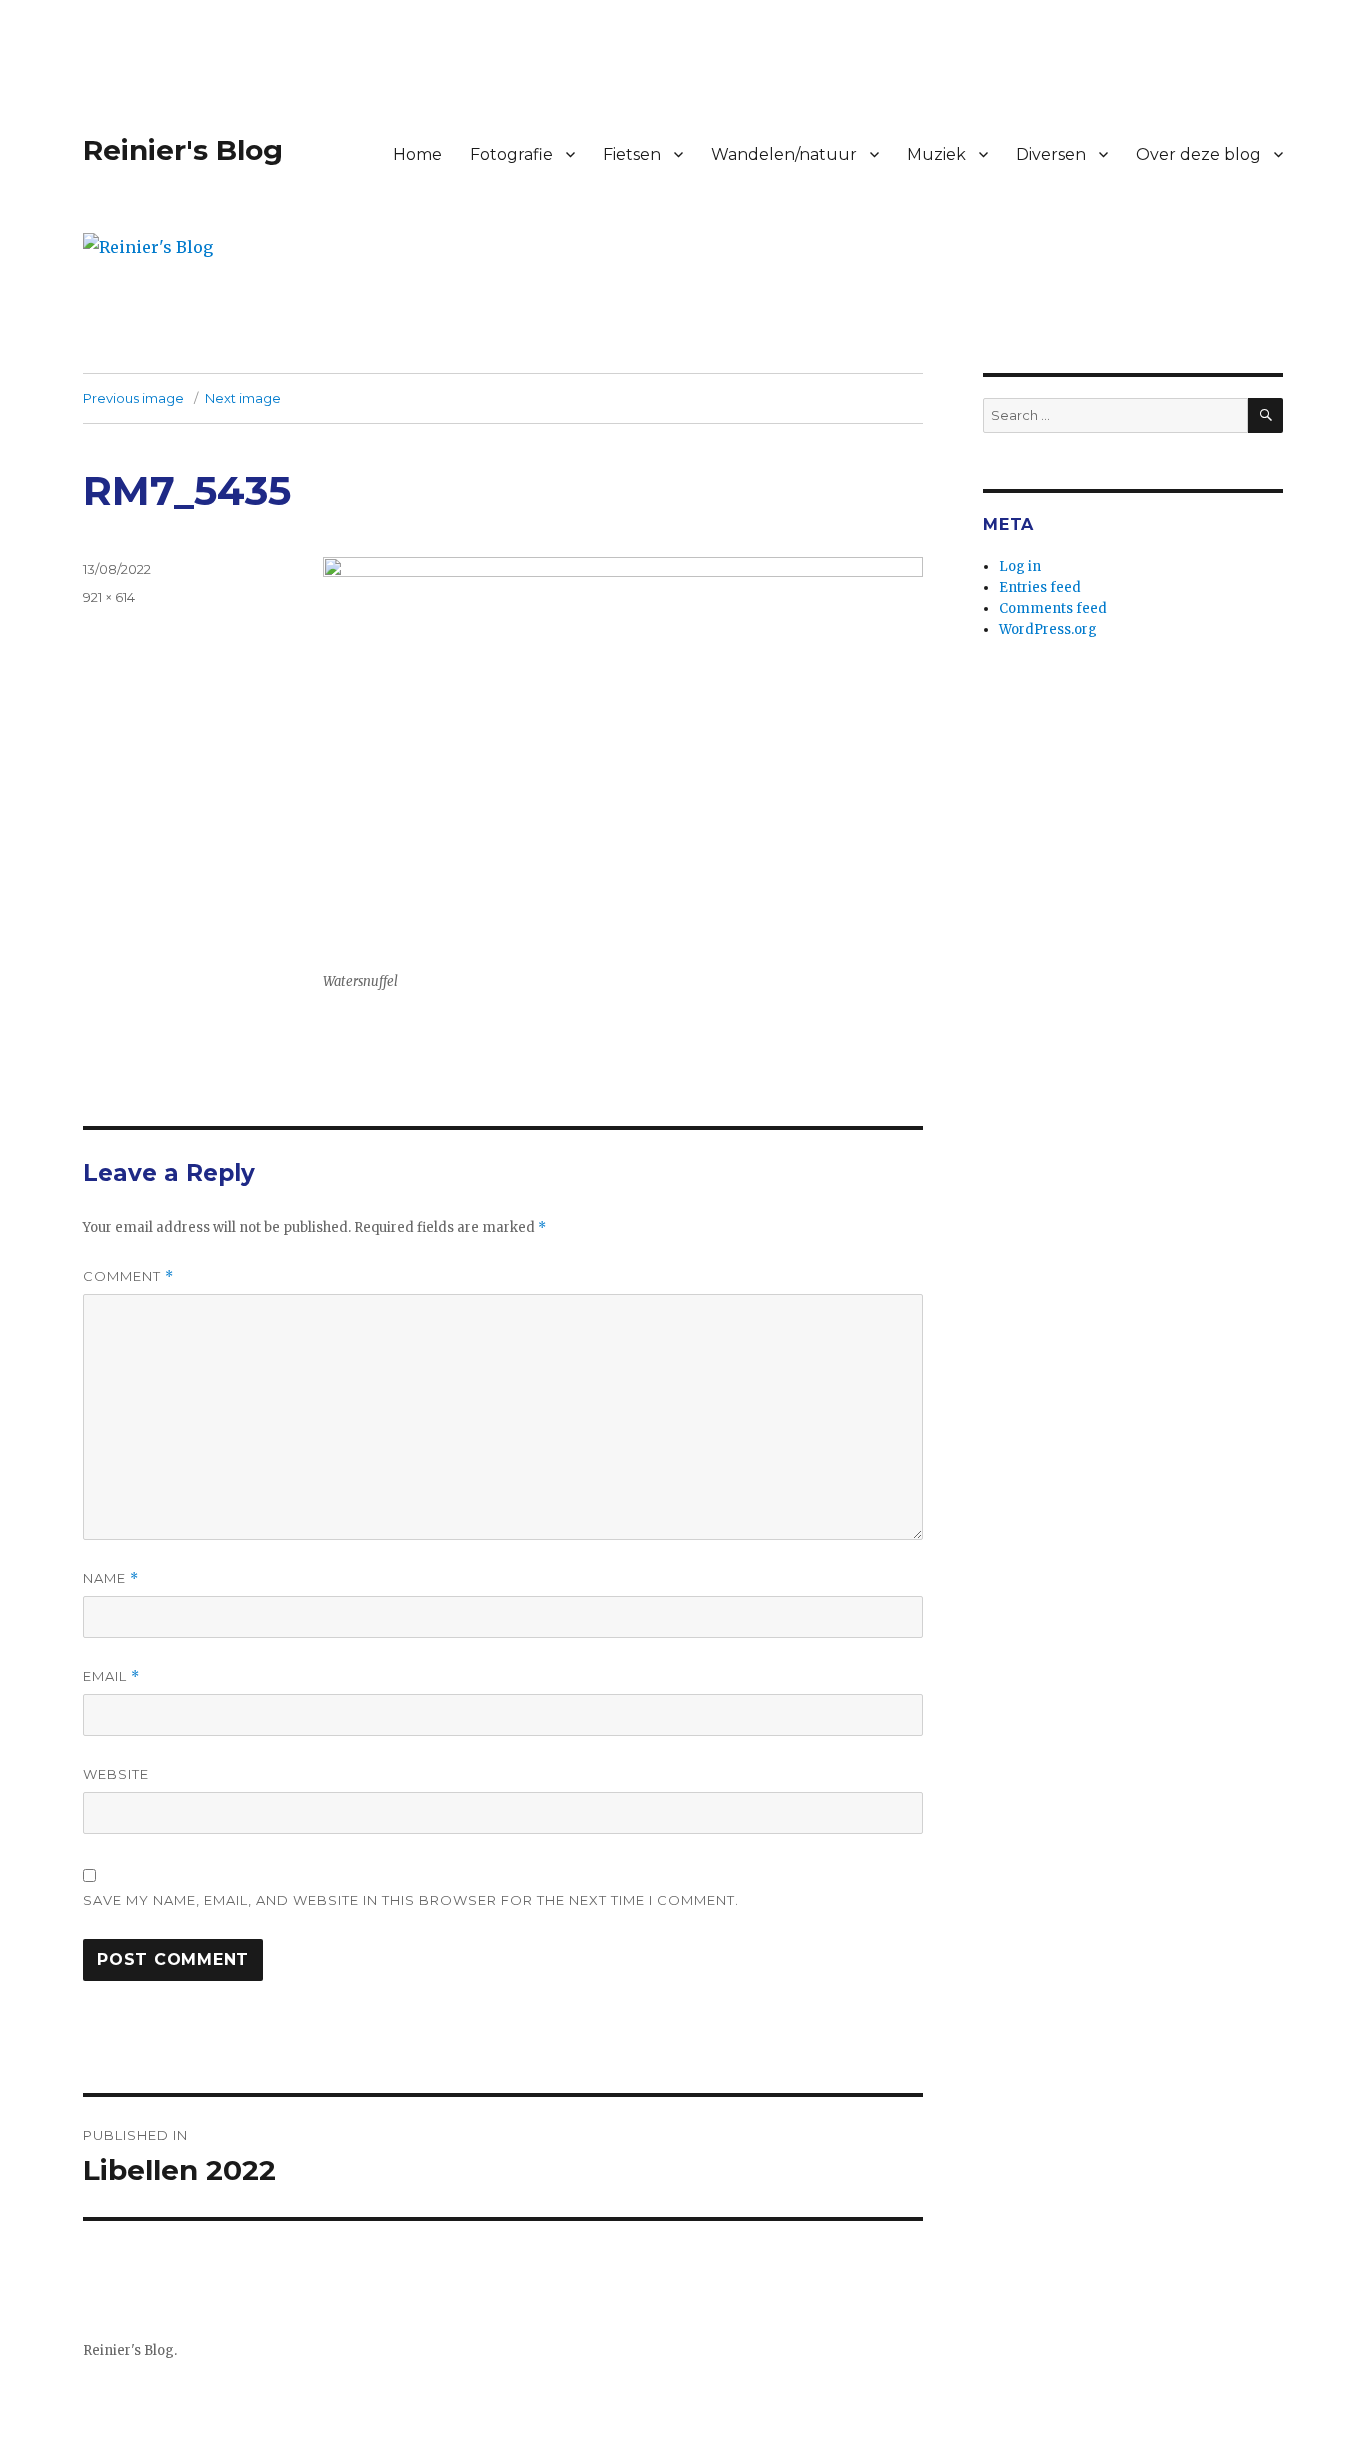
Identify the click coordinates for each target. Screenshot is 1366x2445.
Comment (128, 1276)
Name (111, 1578)
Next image (243, 398)
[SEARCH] (1265, 415)
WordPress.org (1048, 629)
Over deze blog (1198, 154)
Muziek (936, 154)
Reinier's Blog (183, 150)
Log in (1020, 566)
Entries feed (1040, 587)
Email (111, 1676)
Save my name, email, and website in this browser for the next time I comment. (411, 1900)
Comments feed (1053, 608)
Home (417, 154)
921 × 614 (109, 597)
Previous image (133, 398)
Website (116, 1774)
